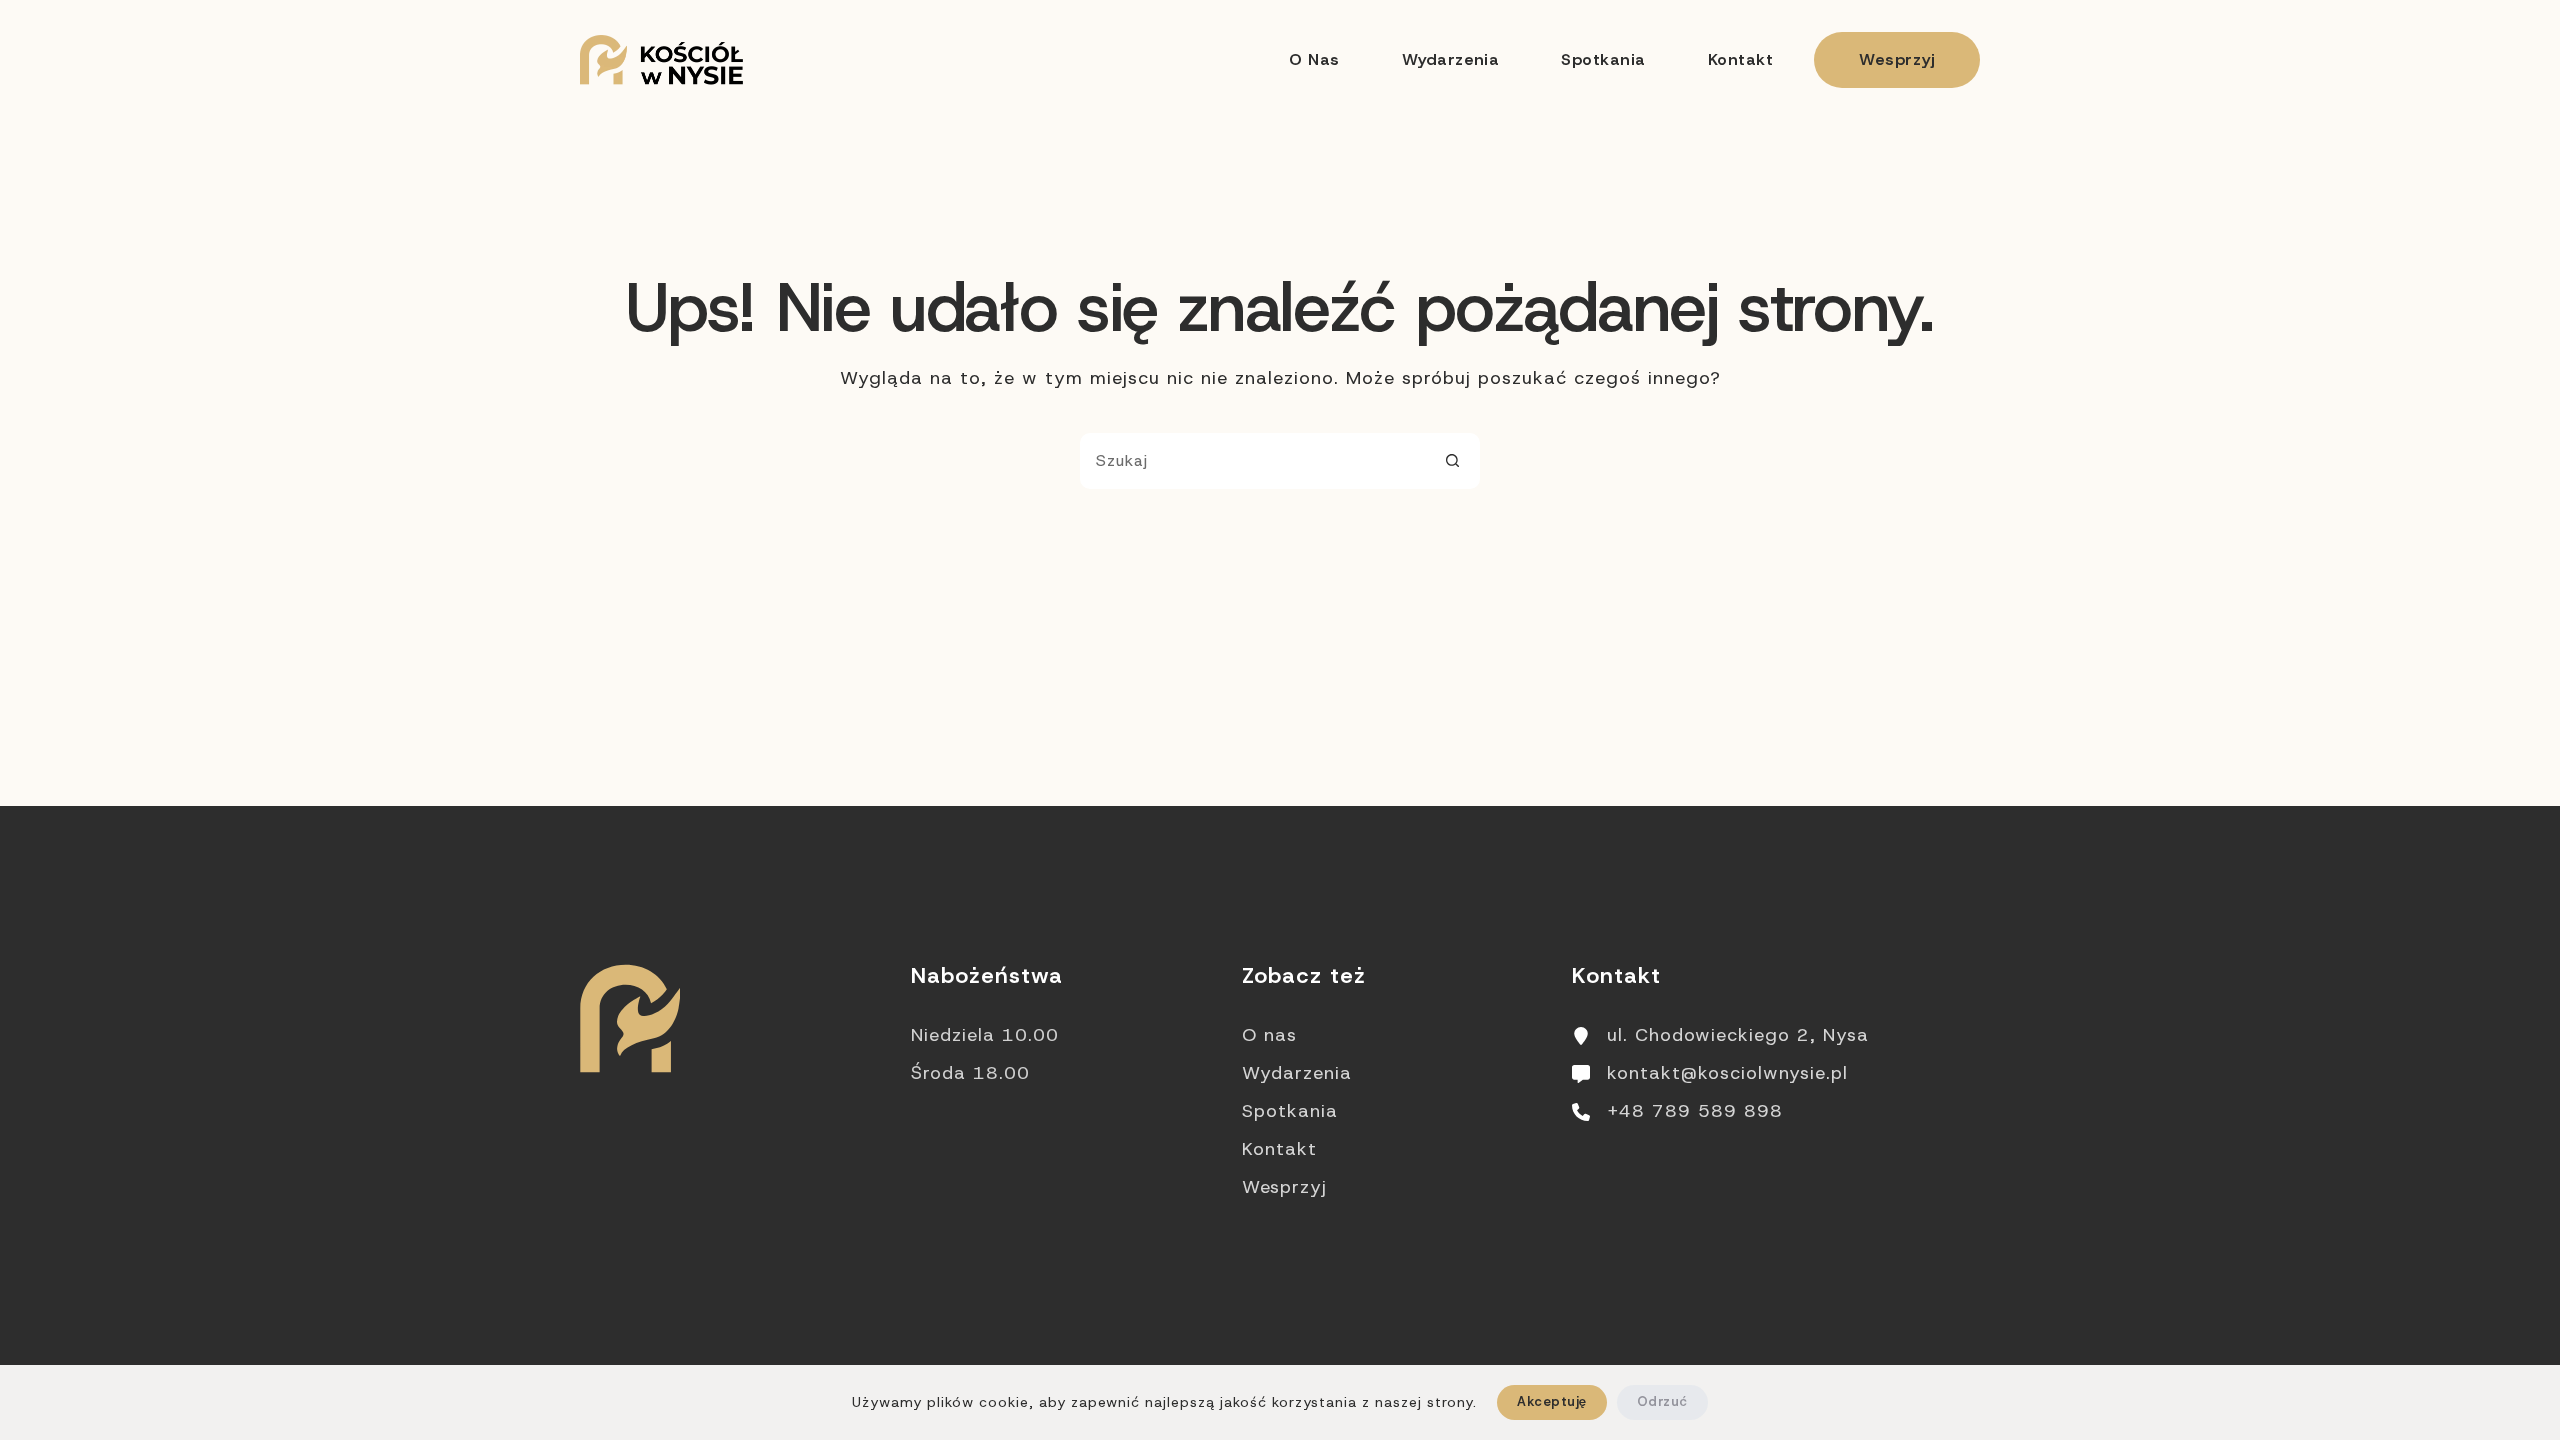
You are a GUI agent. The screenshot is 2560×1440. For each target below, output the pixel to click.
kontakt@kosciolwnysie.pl (1727, 1073)
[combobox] (1253, 461)
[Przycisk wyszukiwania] (1452, 461)
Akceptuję (1551, 1401)
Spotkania (1603, 59)
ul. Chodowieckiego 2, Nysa (1738, 1035)
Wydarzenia (1451, 59)
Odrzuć (1662, 1401)
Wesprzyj (1897, 59)
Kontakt (1740, 59)
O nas (1314, 59)
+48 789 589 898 (1695, 1111)
